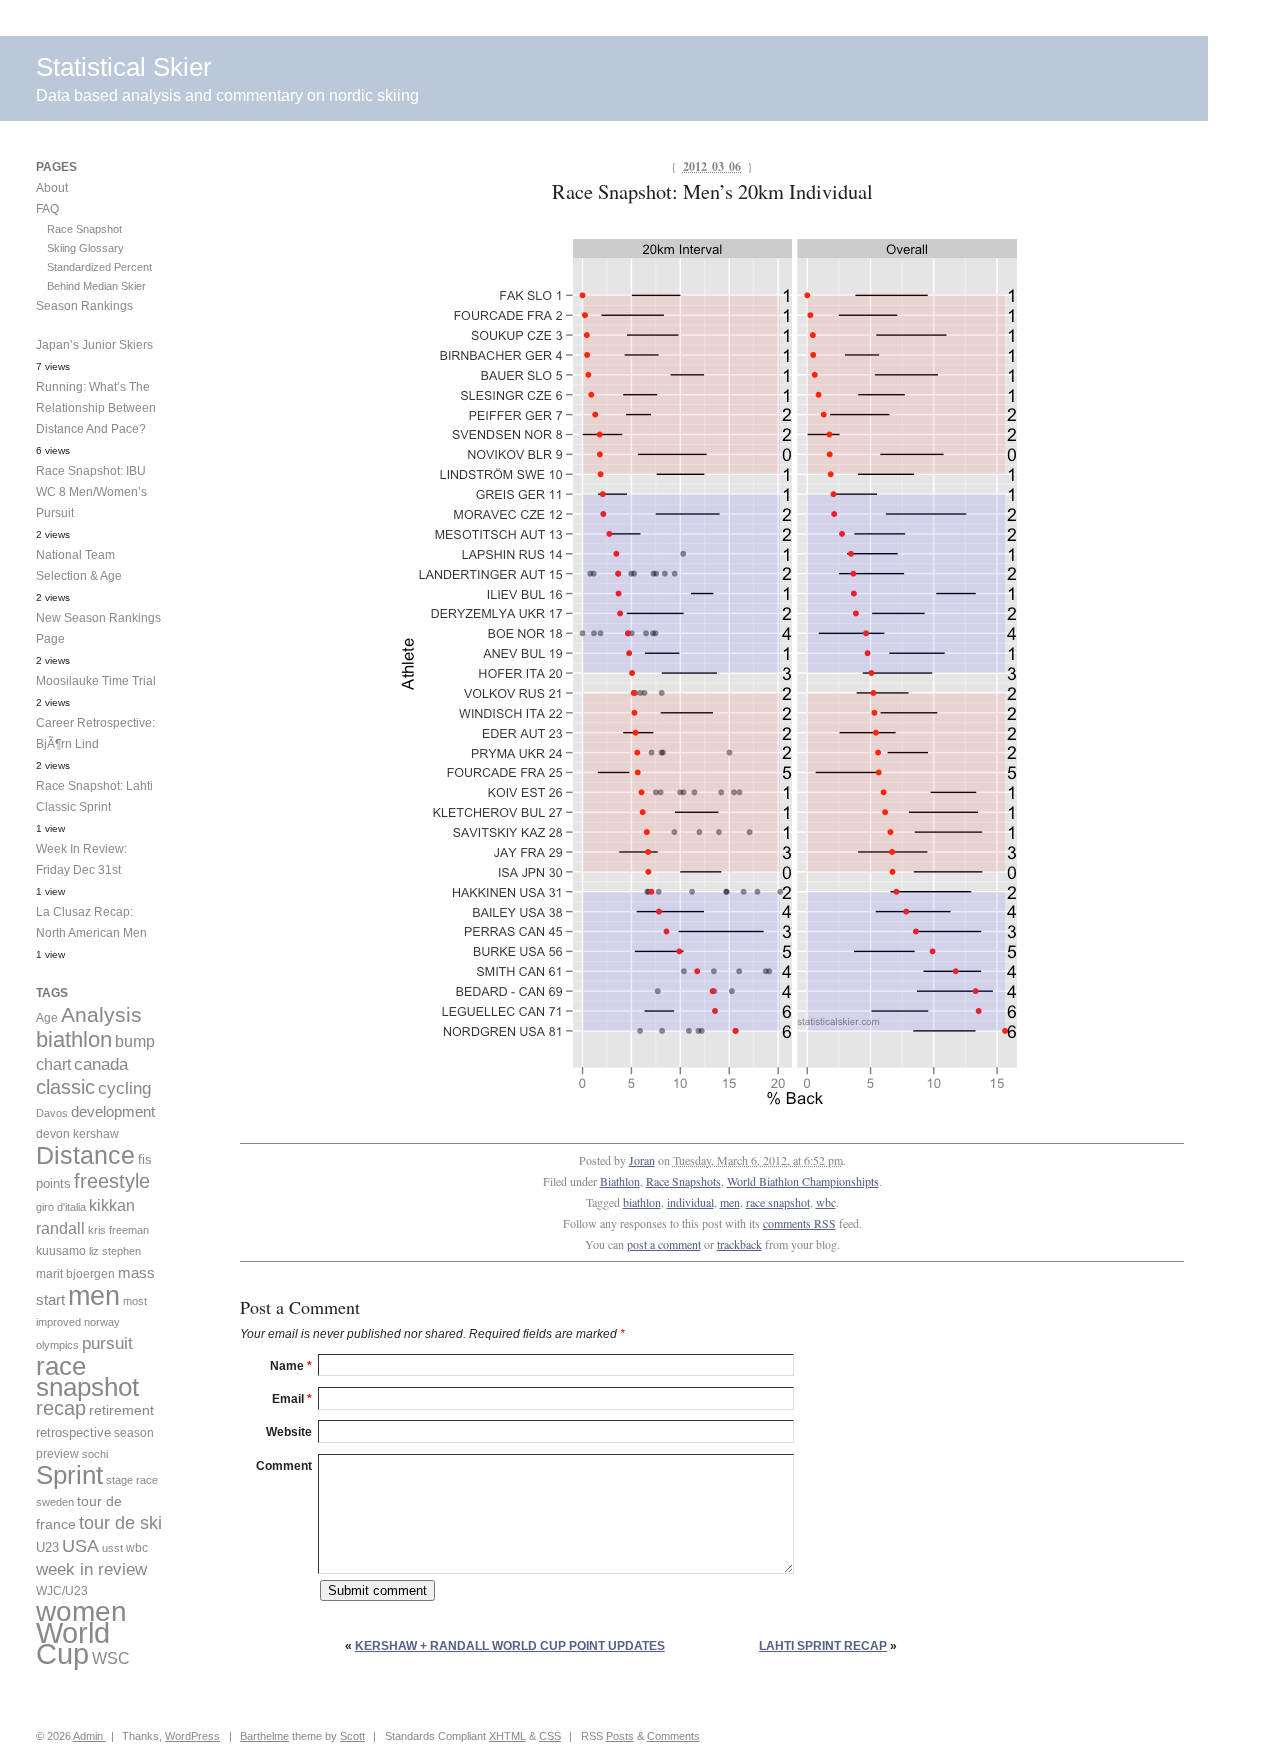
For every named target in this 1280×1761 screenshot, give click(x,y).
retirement (121, 1410)
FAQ (47, 209)
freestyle (112, 1181)
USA (80, 1546)
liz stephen (115, 1251)
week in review (91, 1569)
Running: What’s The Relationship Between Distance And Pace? (96, 408)
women (81, 1611)
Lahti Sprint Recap (823, 1646)
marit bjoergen (75, 1274)
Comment (284, 1466)
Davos (52, 1113)
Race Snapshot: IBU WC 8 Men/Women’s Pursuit (91, 492)
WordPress (192, 1736)
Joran (642, 1160)
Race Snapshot (84, 229)
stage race (132, 1480)
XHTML (507, 1736)
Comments (673, 1736)
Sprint (69, 1475)
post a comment (664, 1244)
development (113, 1111)
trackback (739, 1244)
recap (61, 1408)
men (730, 1202)
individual (690, 1202)
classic (65, 1087)
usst (112, 1548)
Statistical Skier (124, 67)
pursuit (107, 1343)
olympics (57, 1345)
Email (292, 1399)
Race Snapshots (683, 1181)
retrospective (73, 1432)
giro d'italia (61, 1207)
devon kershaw (77, 1134)
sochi (95, 1454)
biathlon (642, 1202)
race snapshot (778, 1202)
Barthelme (264, 1736)
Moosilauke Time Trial (96, 681)
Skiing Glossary (85, 248)
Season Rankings (84, 306)
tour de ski (120, 1523)
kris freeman (118, 1230)
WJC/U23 (62, 1590)
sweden (55, 1502)
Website (289, 1432)
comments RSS (799, 1223)
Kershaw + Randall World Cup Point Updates (510, 1646)
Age (47, 1018)
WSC (111, 1658)
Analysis (101, 1014)
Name (291, 1366)
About (52, 188)
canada (101, 1064)
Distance (85, 1155)
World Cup (73, 1643)
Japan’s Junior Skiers (94, 345)
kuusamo (61, 1251)
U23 (47, 1548)
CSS (550, 1736)
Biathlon (620, 1181)
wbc (826, 1202)
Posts (620, 1736)
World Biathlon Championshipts (803, 1181)
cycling (124, 1088)
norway (102, 1322)
